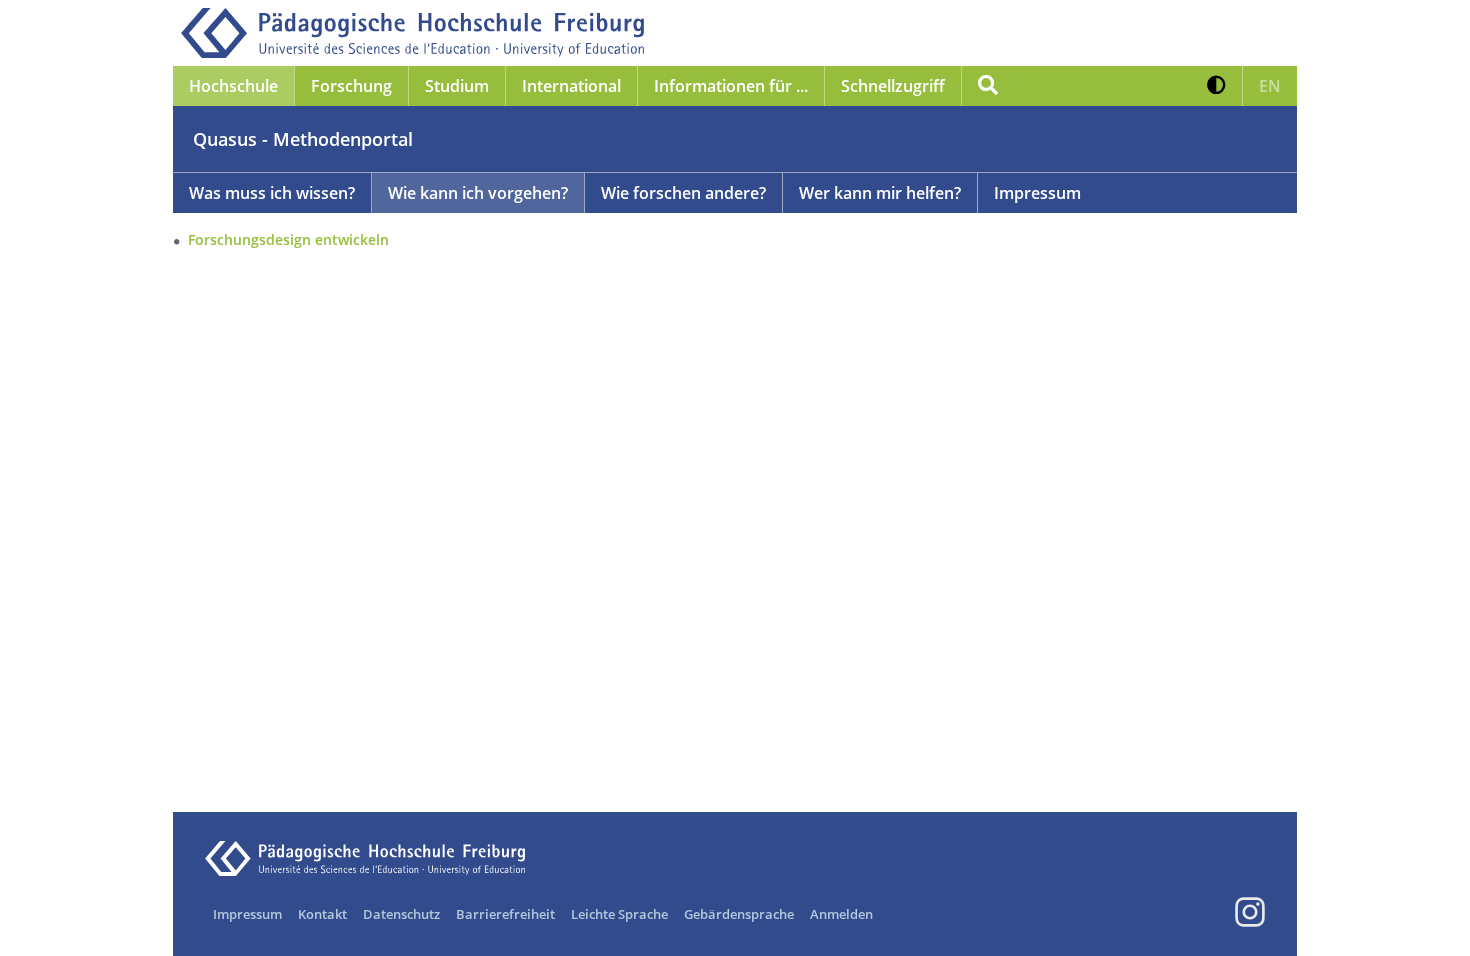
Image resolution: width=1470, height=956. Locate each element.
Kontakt (322, 914)
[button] (1216, 86)
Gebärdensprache (739, 914)
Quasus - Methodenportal (303, 139)
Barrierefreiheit (505, 914)
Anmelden (841, 914)
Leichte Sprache (619, 914)
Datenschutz (401, 914)
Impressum (1037, 193)
